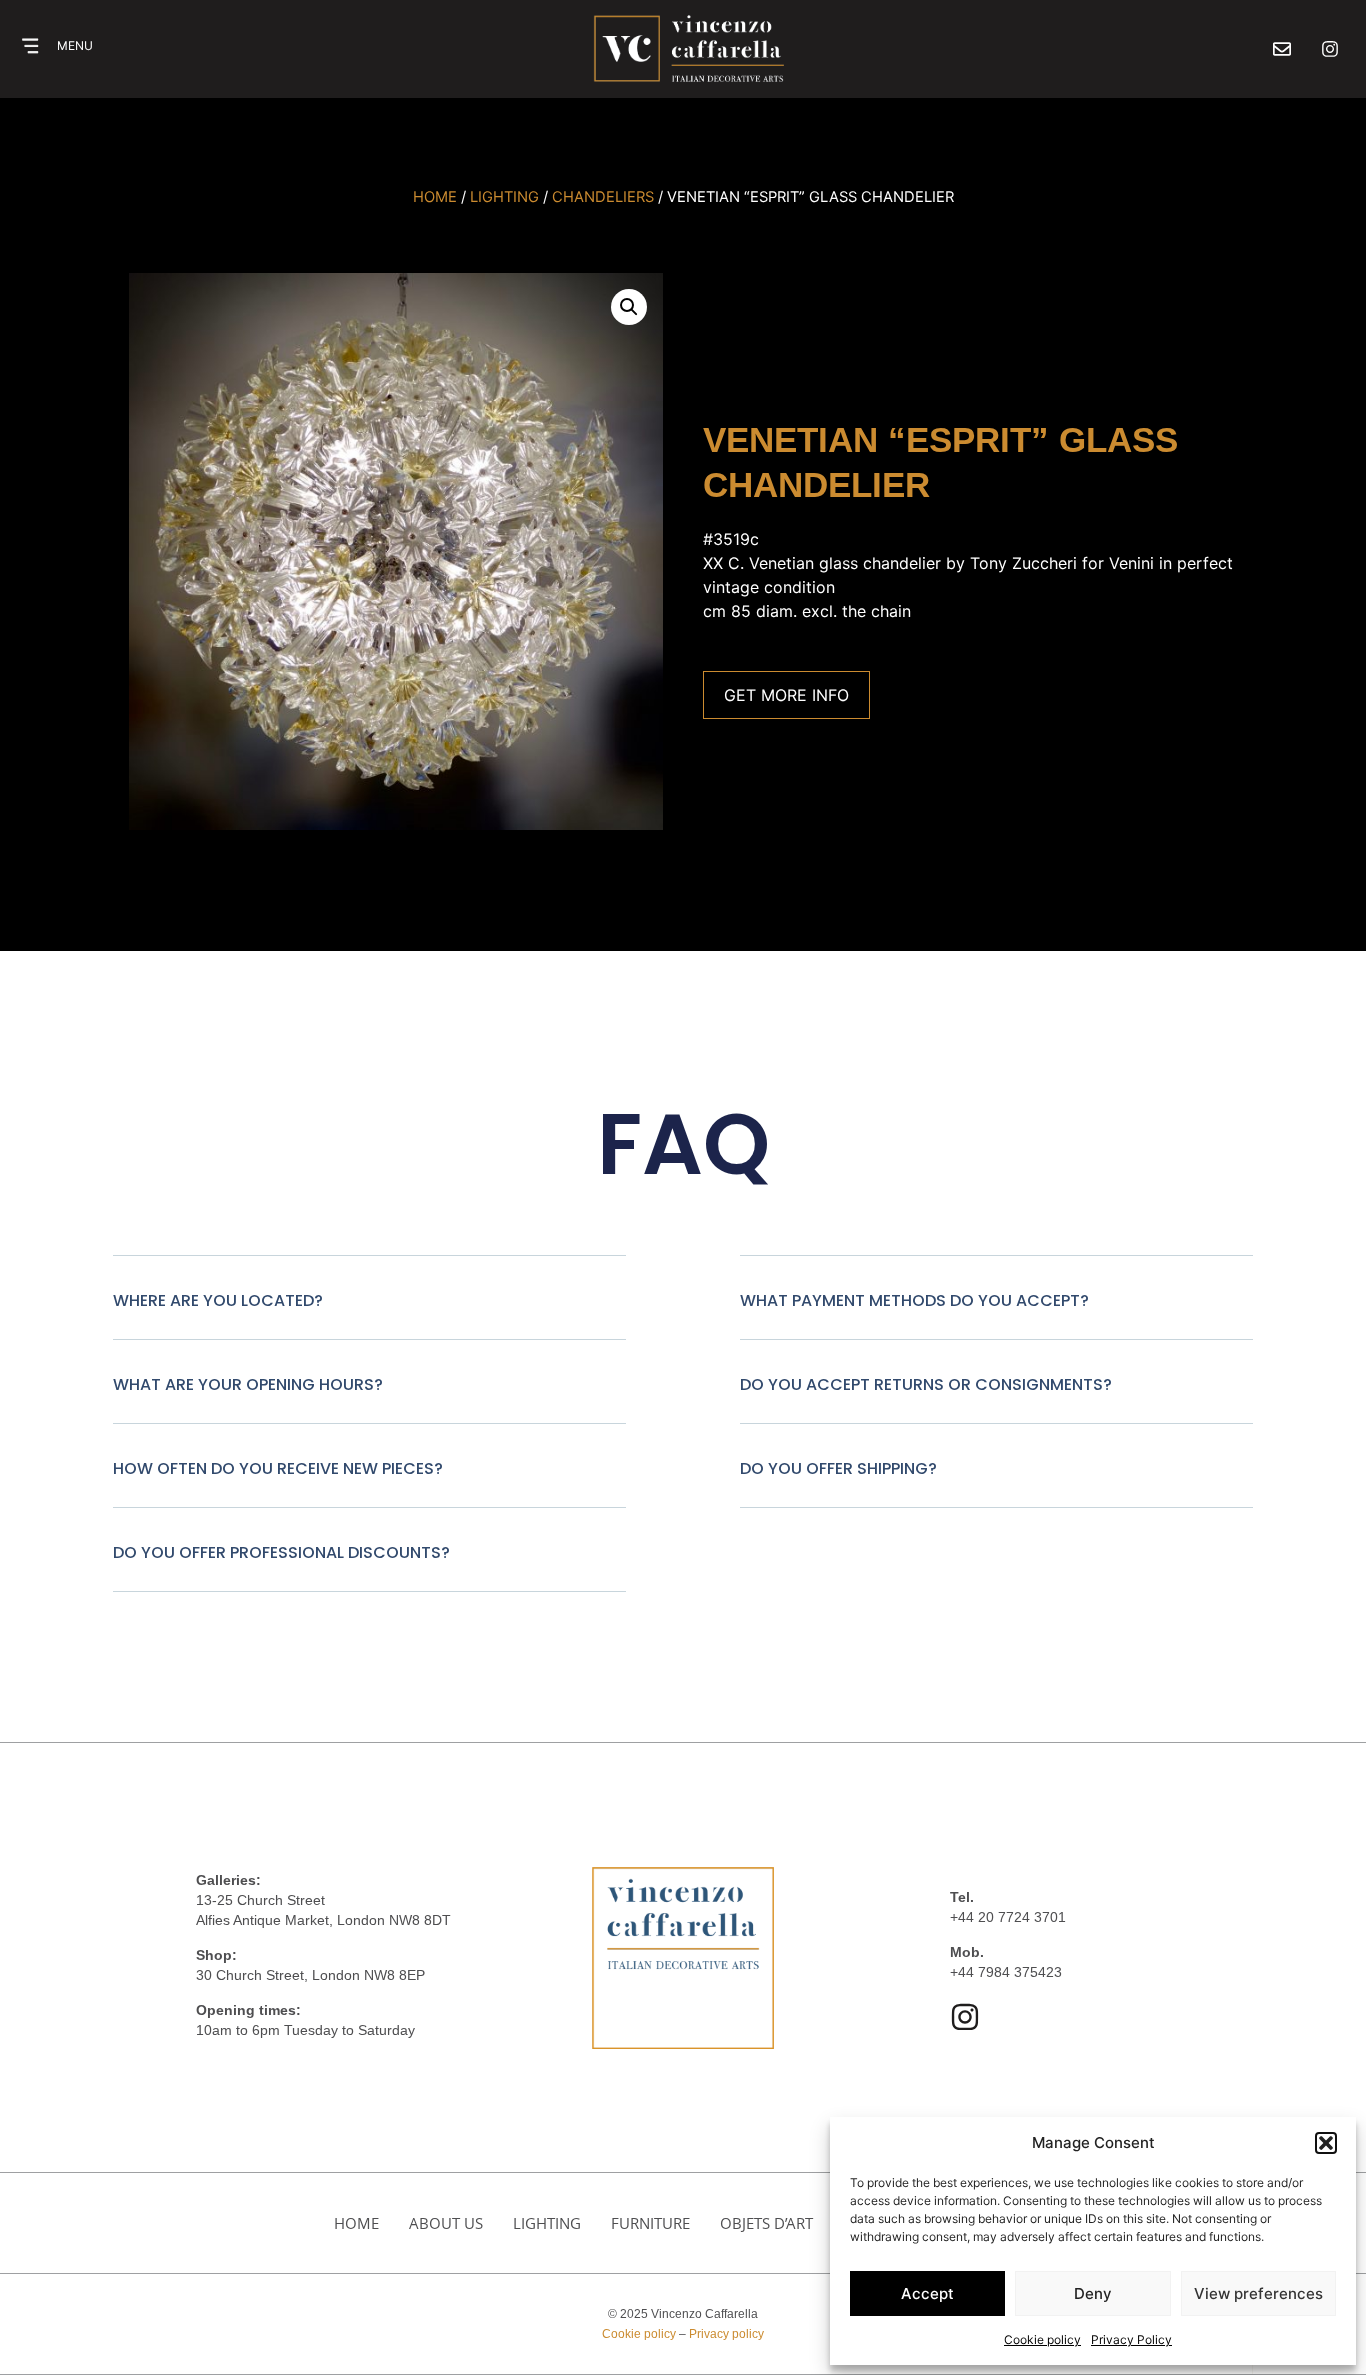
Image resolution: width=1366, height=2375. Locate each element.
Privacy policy (726, 2334)
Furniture (650, 2223)
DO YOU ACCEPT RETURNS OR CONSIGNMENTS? (926, 1384)
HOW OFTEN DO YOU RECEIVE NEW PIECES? (278, 1468)
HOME (356, 2223)
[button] (1326, 2143)
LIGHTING (504, 197)
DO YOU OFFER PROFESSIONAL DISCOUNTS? (281, 1552)
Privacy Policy (1131, 2339)
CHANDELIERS (603, 197)
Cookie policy (1042, 2339)
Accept (927, 2293)
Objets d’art (766, 2223)
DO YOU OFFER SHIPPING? (838, 1468)
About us (446, 2223)
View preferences (1258, 2293)
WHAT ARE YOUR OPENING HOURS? (248, 1384)
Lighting (547, 2223)
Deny (1093, 2293)
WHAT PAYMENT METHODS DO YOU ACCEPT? (914, 1300)
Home (435, 197)
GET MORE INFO (786, 695)
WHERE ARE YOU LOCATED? (218, 1300)
